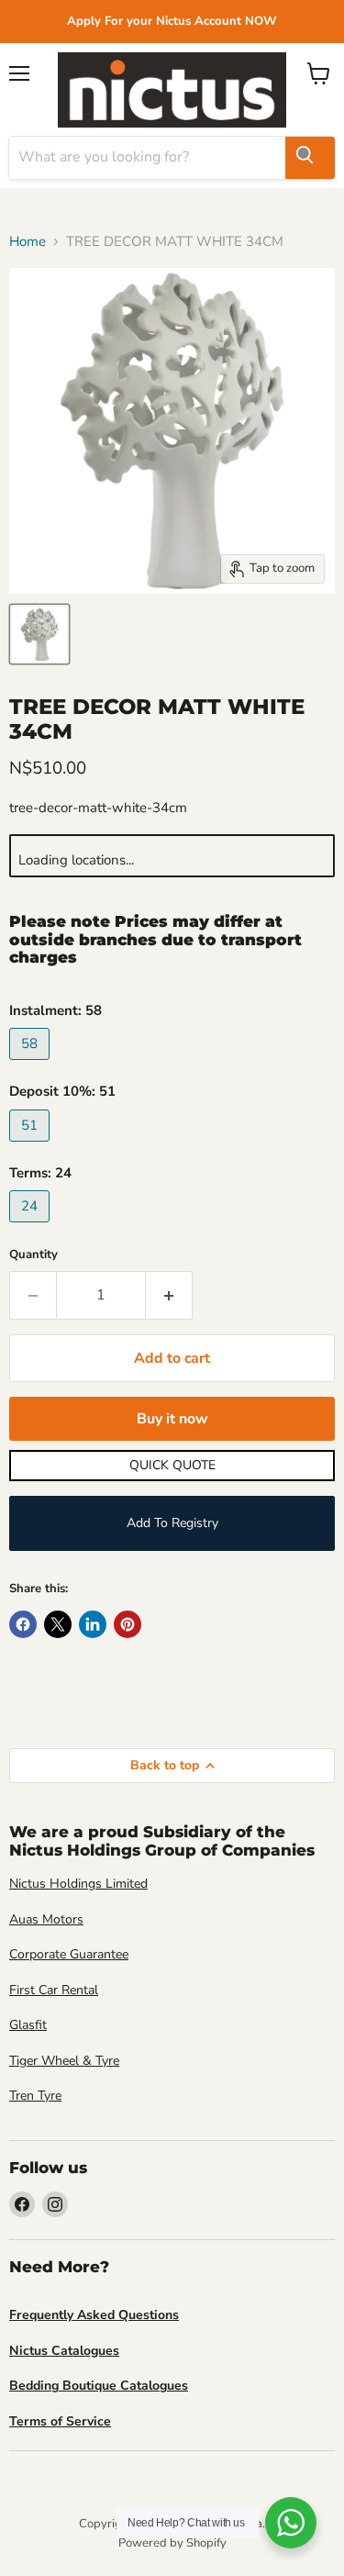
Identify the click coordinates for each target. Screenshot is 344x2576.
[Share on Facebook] (23, 1624)
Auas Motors (46, 1919)
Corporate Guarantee (69, 1954)
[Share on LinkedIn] (93, 1624)
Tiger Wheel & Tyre (64, 2061)
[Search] (310, 158)
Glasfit (28, 2025)
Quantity (33, 1255)
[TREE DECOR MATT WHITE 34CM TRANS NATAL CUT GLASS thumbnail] (39, 634)
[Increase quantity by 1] (169, 1295)
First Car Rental (54, 1990)
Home (28, 242)
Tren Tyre (35, 2096)
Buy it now (172, 1419)
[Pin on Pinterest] (128, 1624)
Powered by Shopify (172, 2543)
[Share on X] (58, 1624)
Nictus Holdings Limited (78, 1884)
